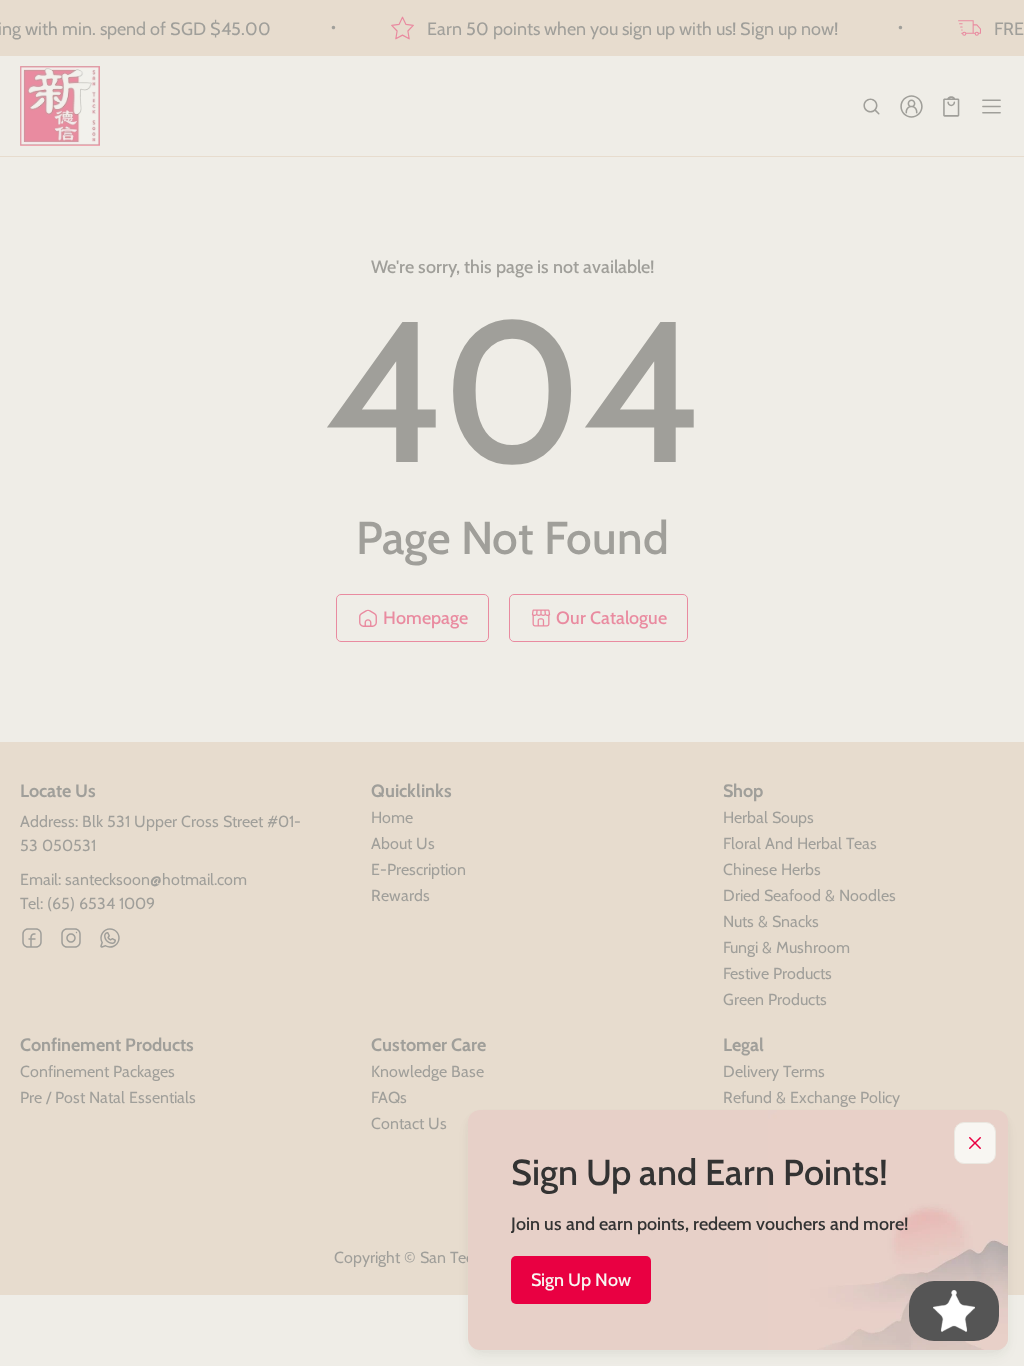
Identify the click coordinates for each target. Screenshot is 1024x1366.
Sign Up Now (581, 1280)
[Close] (975, 1143)
